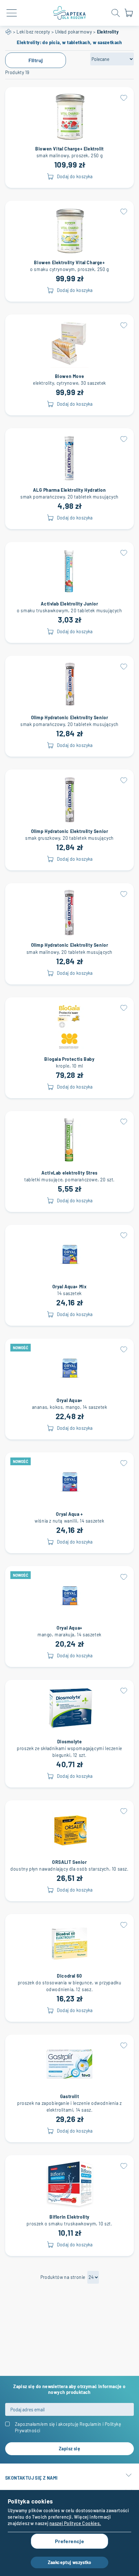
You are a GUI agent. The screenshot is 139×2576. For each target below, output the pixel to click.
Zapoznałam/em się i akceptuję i (68, 2427)
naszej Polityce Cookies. (75, 2523)
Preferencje (69, 2541)
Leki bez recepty (33, 32)
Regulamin (91, 2424)
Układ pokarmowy (73, 32)
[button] (123, 97)
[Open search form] (116, 13)
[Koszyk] (129, 16)
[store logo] (69, 13)
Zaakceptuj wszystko (70, 2562)
